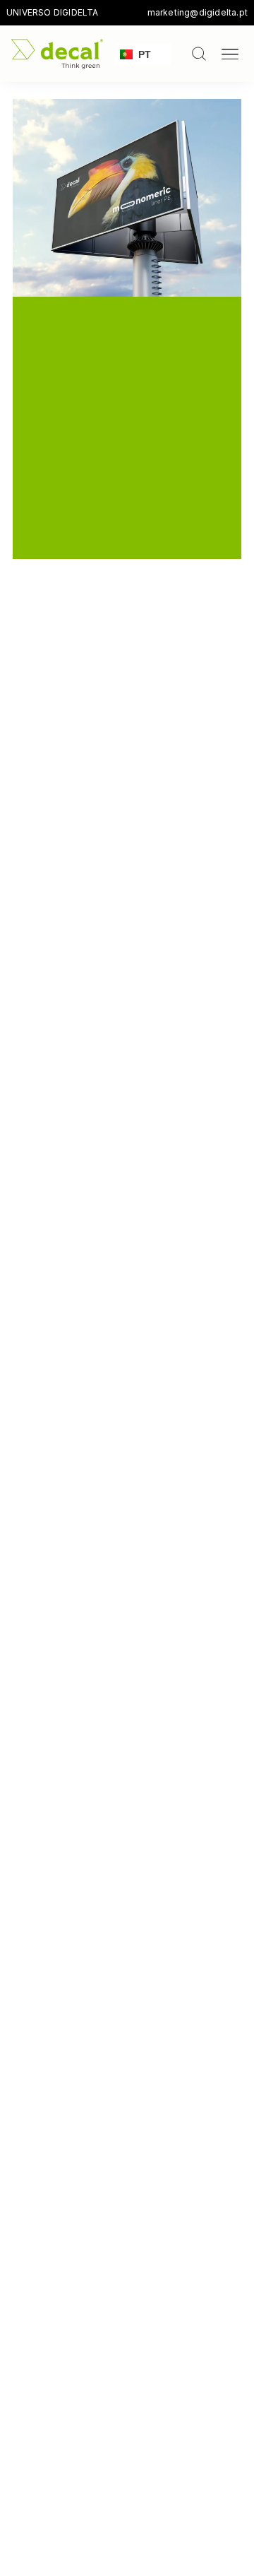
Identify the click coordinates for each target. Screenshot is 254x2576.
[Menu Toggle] (230, 54)
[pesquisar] (199, 54)
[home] (57, 54)
